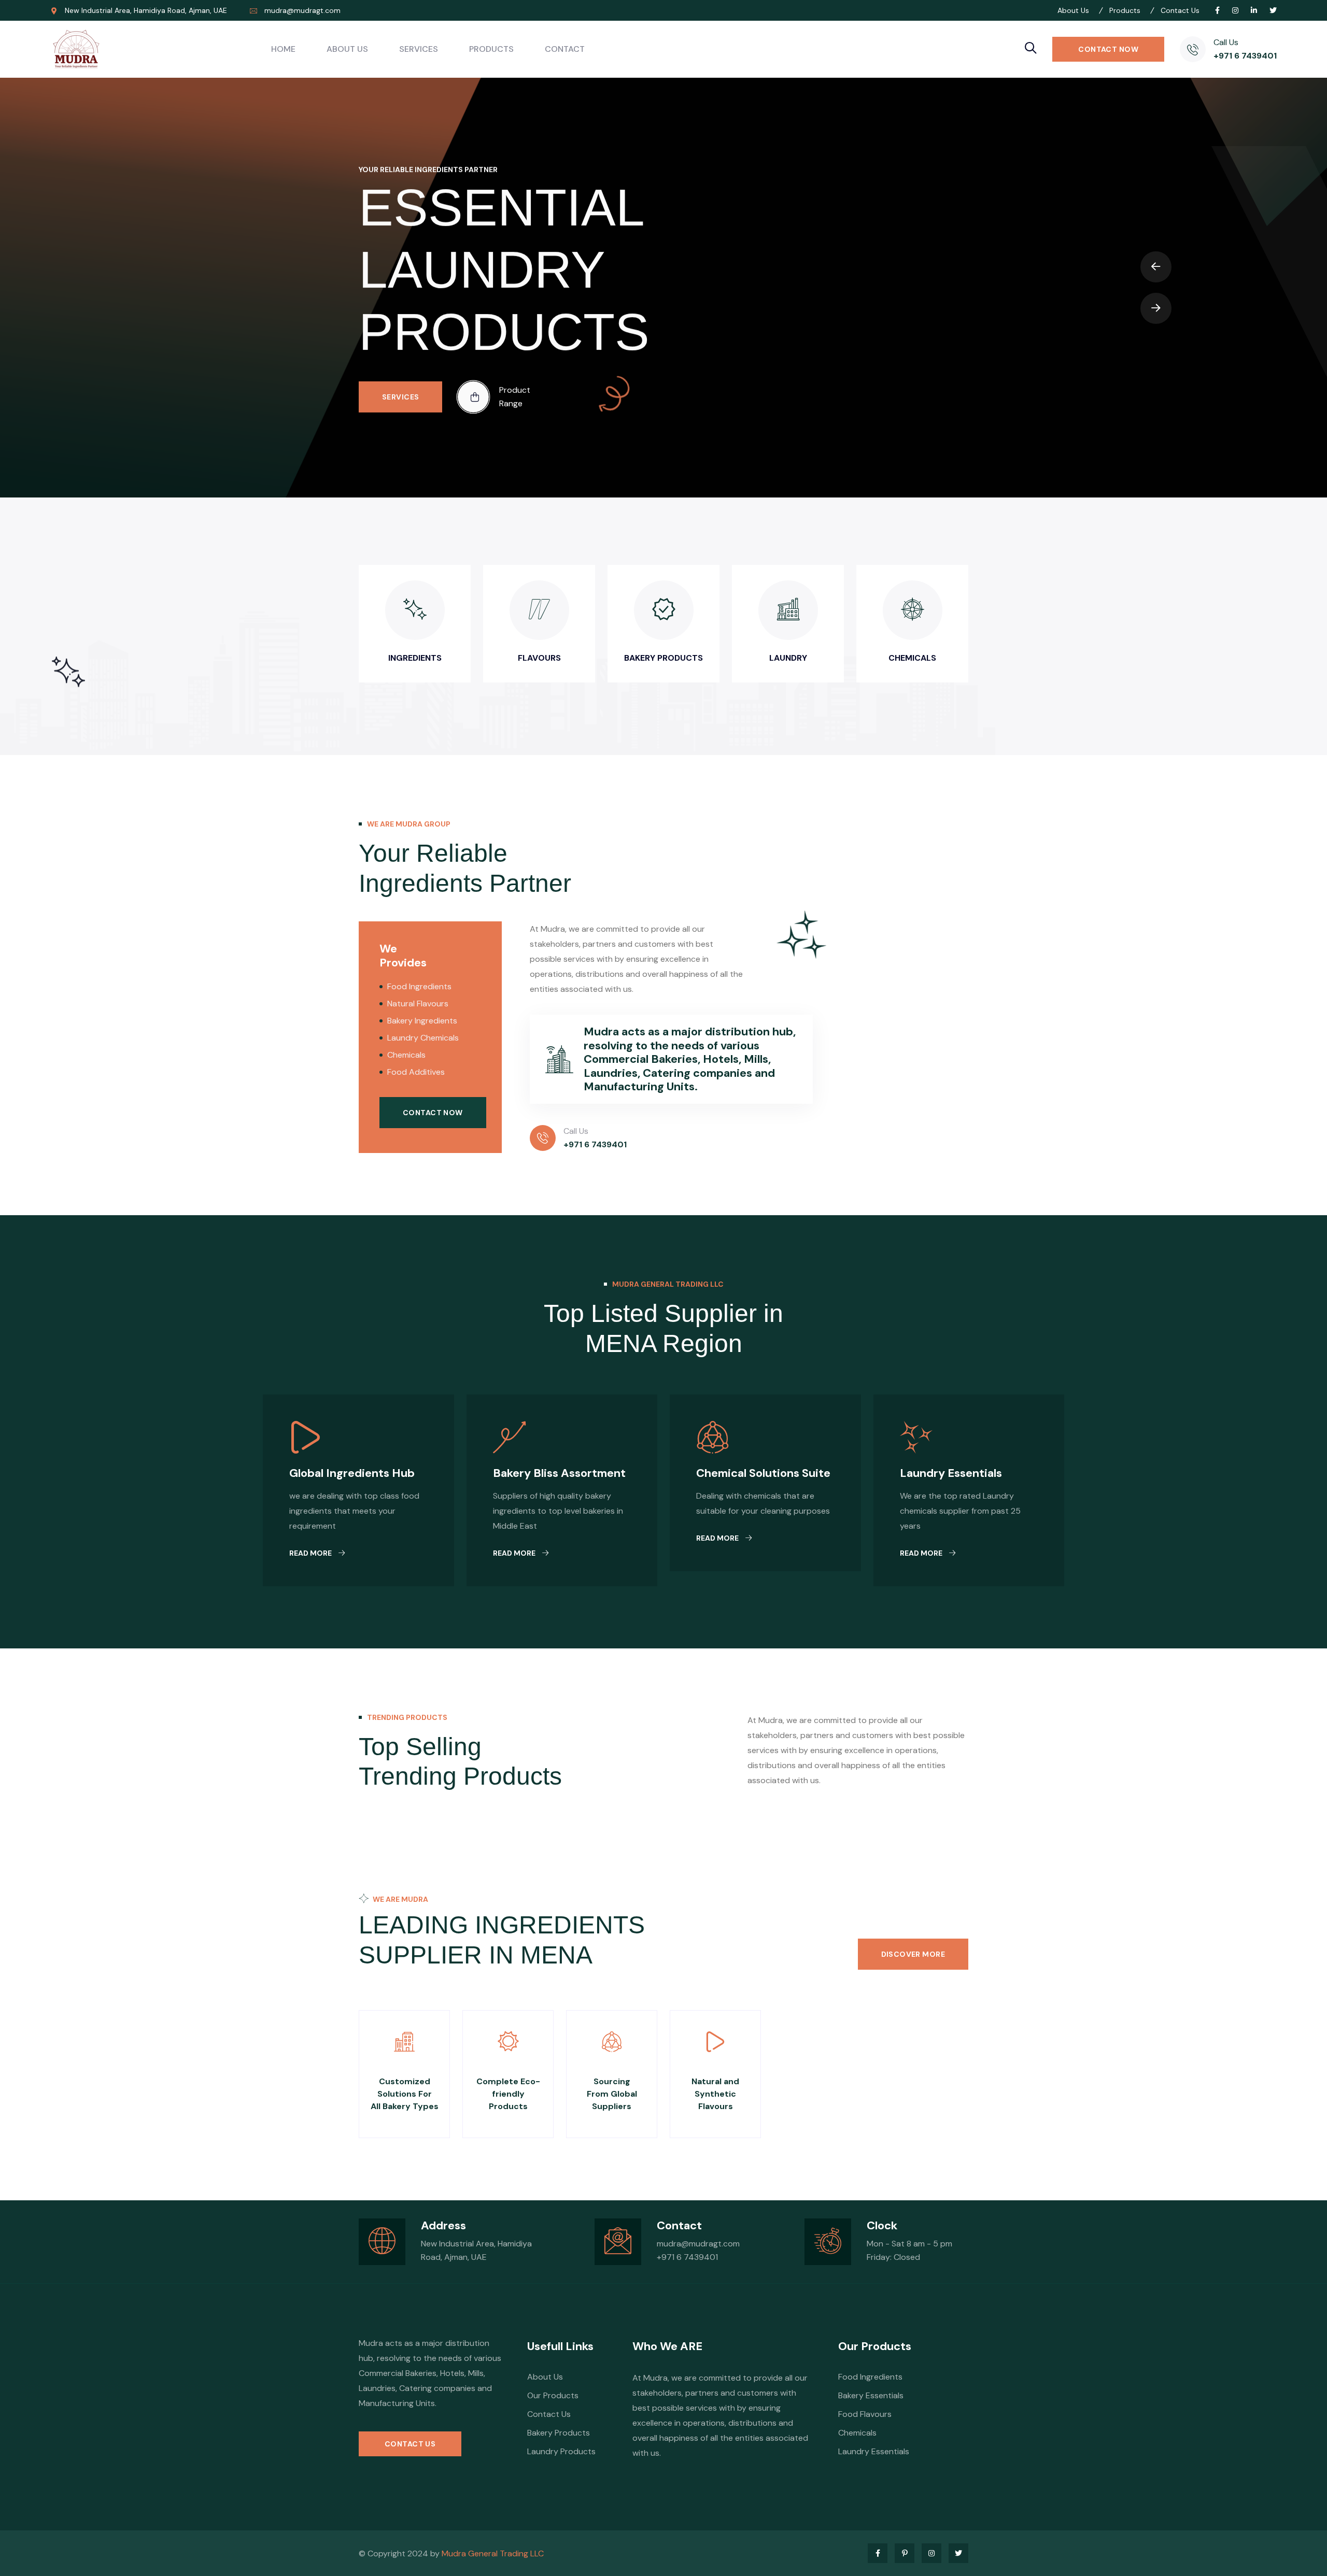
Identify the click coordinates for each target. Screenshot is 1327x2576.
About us (545, 2377)
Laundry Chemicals (423, 1038)
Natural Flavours (418, 1004)
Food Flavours (865, 2414)
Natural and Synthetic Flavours (715, 2094)
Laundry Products (561, 2451)
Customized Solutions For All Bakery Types (405, 2094)
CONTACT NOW (1108, 49)
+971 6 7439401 (1245, 56)
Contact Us (549, 2414)
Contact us (410, 2444)
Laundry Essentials (951, 1473)
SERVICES (419, 49)
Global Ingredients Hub (352, 1473)
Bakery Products (559, 2433)
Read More (311, 1553)
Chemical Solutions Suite (763, 1473)
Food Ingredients (419, 986)
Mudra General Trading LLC (493, 2553)
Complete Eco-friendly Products (508, 2094)
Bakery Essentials (871, 2395)
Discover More (913, 1954)
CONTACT (565, 49)
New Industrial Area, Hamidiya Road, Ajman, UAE (146, 10)
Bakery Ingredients (422, 1021)
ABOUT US (347, 49)
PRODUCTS (491, 49)
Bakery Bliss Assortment (559, 1473)
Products (404, 460)
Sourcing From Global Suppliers (612, 2094)
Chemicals (406, 1055)
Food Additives (416, 1072)
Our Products (553, 2395)
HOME (283, 49)
